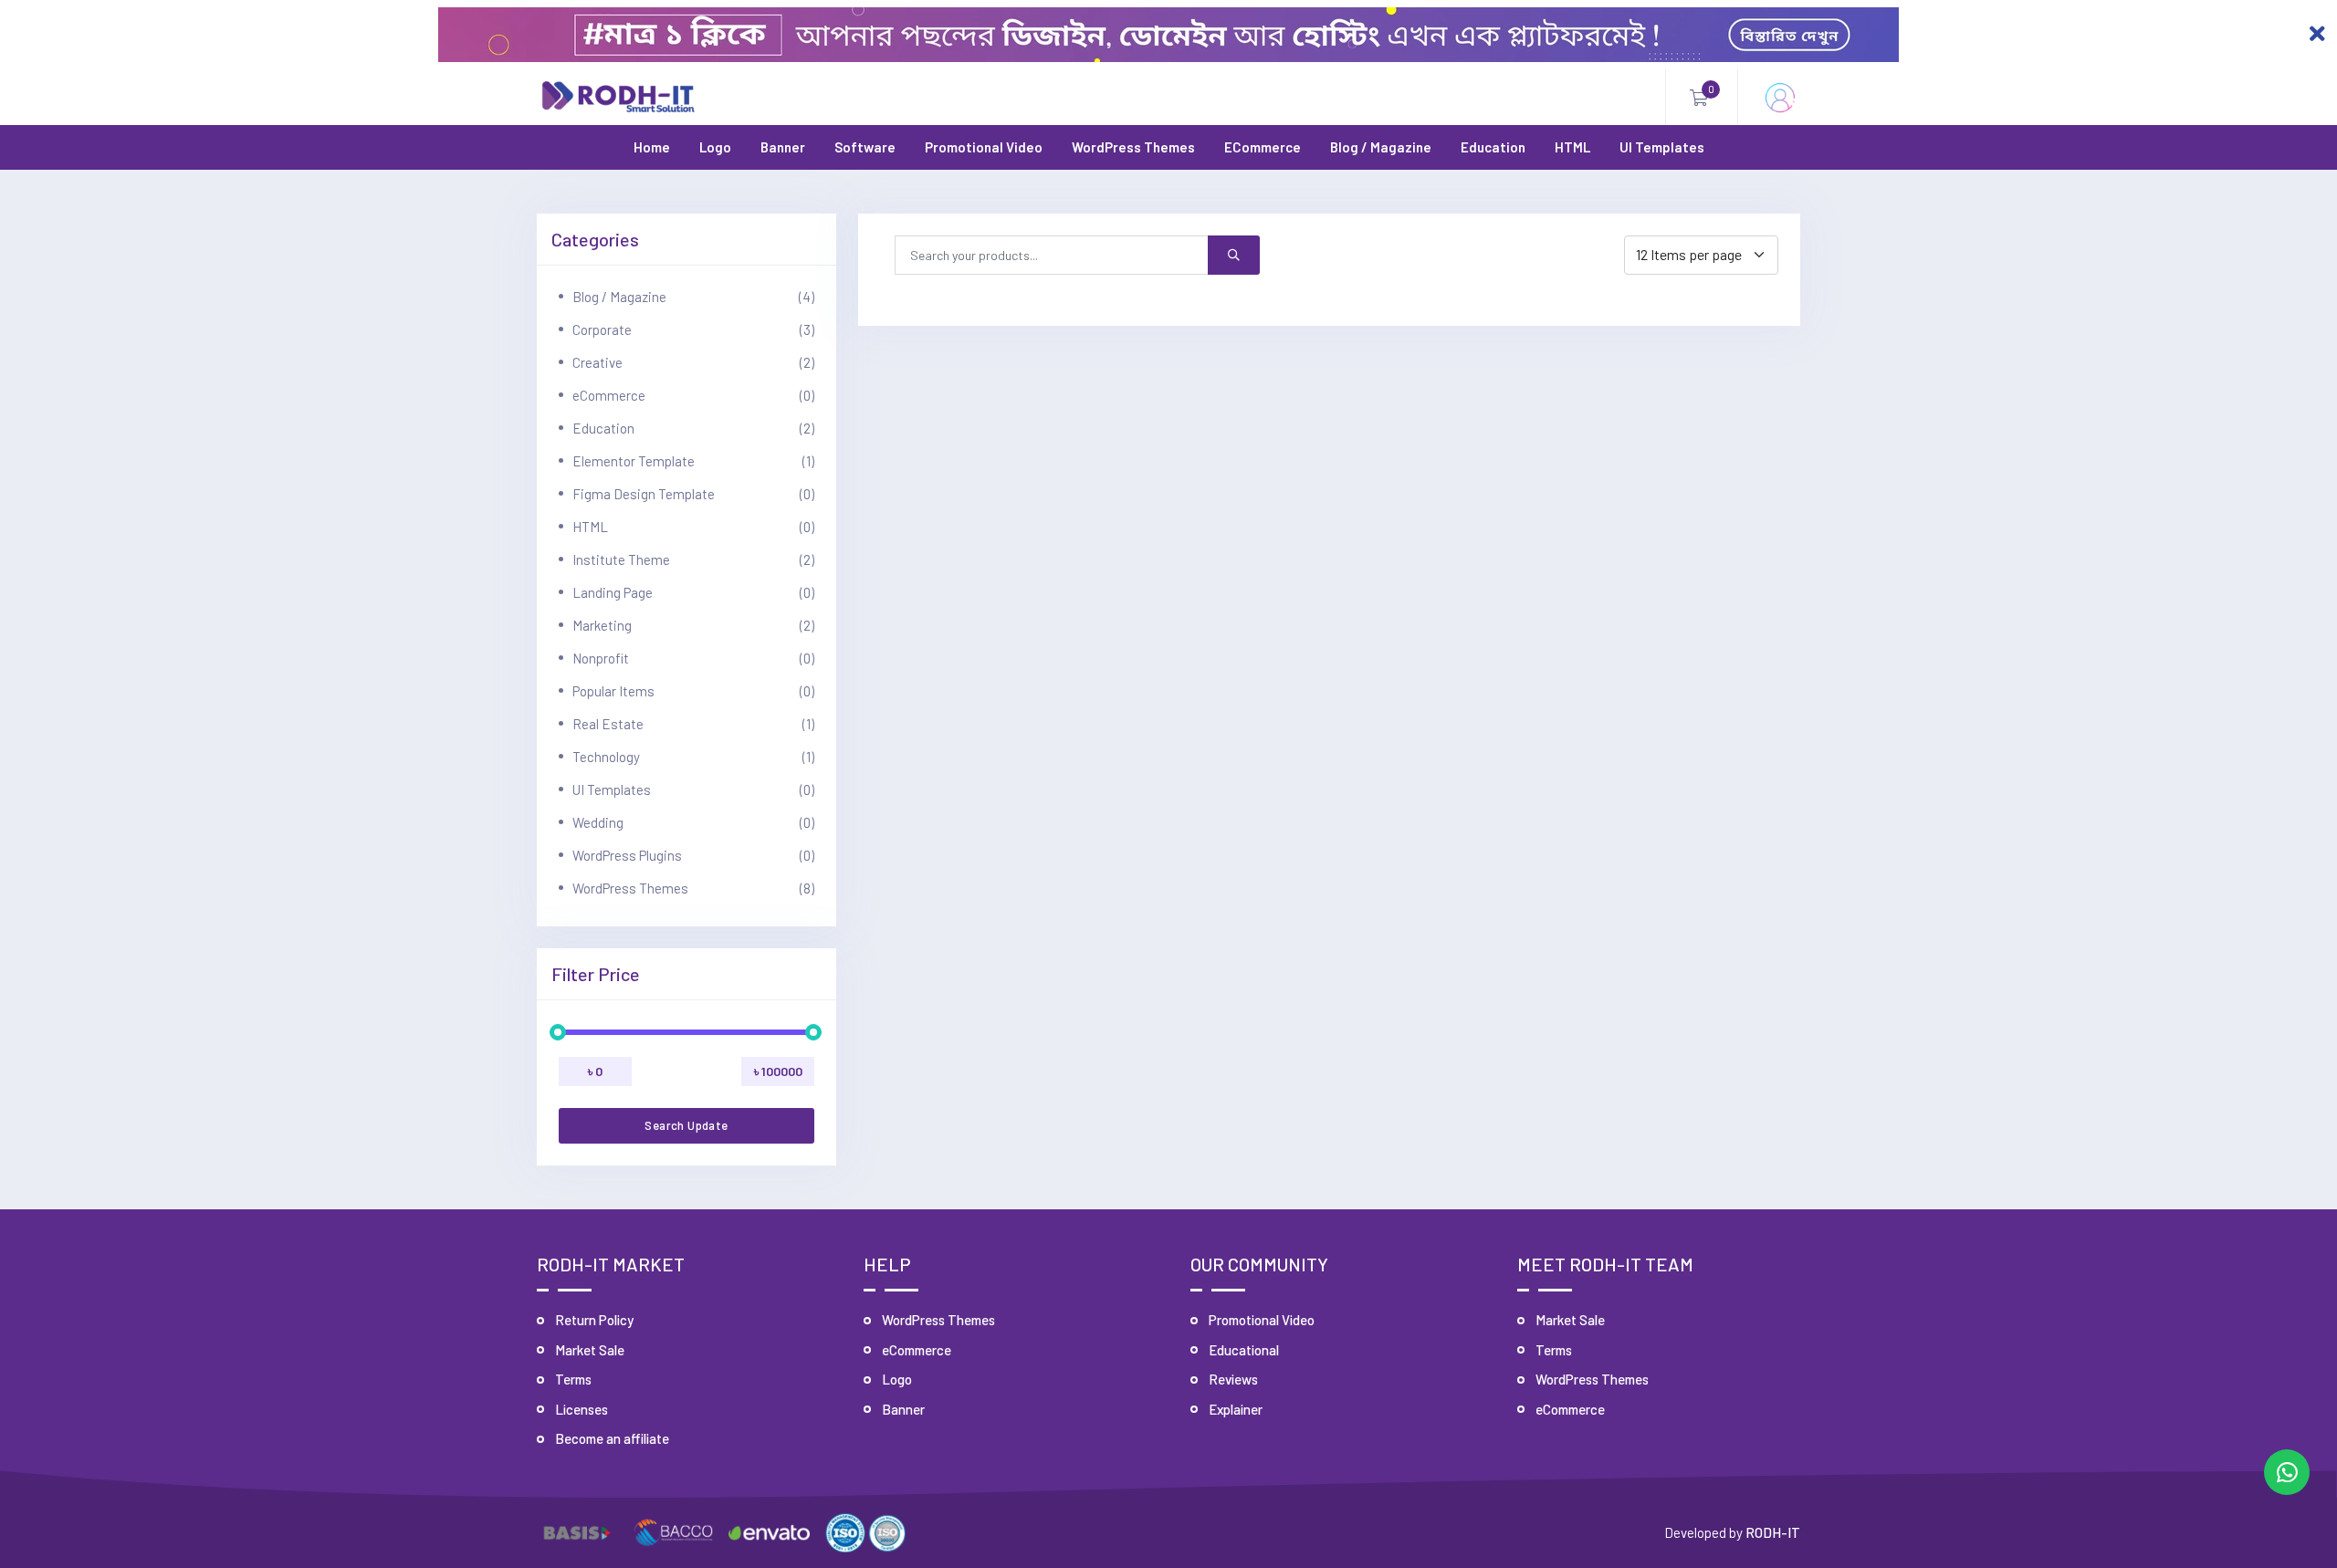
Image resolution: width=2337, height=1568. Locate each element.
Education (1493, 147)
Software (865, 147)
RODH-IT (1773, 1532)
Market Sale (590, 1350)
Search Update (686, 1125)
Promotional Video (984, 147)
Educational (1244, 1350)
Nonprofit (693, 658)
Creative (693, 362)
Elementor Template (693, 461)
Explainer (1236, 1409)
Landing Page (693, 592)
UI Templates (1662, 147)
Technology (693, 757)
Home (652, 147)
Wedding (693, 822)
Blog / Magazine (1381, 147)
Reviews (1233, 1379)
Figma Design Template (693, 494)
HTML (1572, 147)
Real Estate (693, 724)
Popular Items (693, 691)
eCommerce (1263, 147)
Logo (715, 147)
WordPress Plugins (693, 855)
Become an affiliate (612, 1438)
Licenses (582, 1409)
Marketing (693, 625)
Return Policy (594, 1320)
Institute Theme (693, 559)
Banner (783, 147)
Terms (573, 1379)
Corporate (693, 329)
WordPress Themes (1133, 147)
